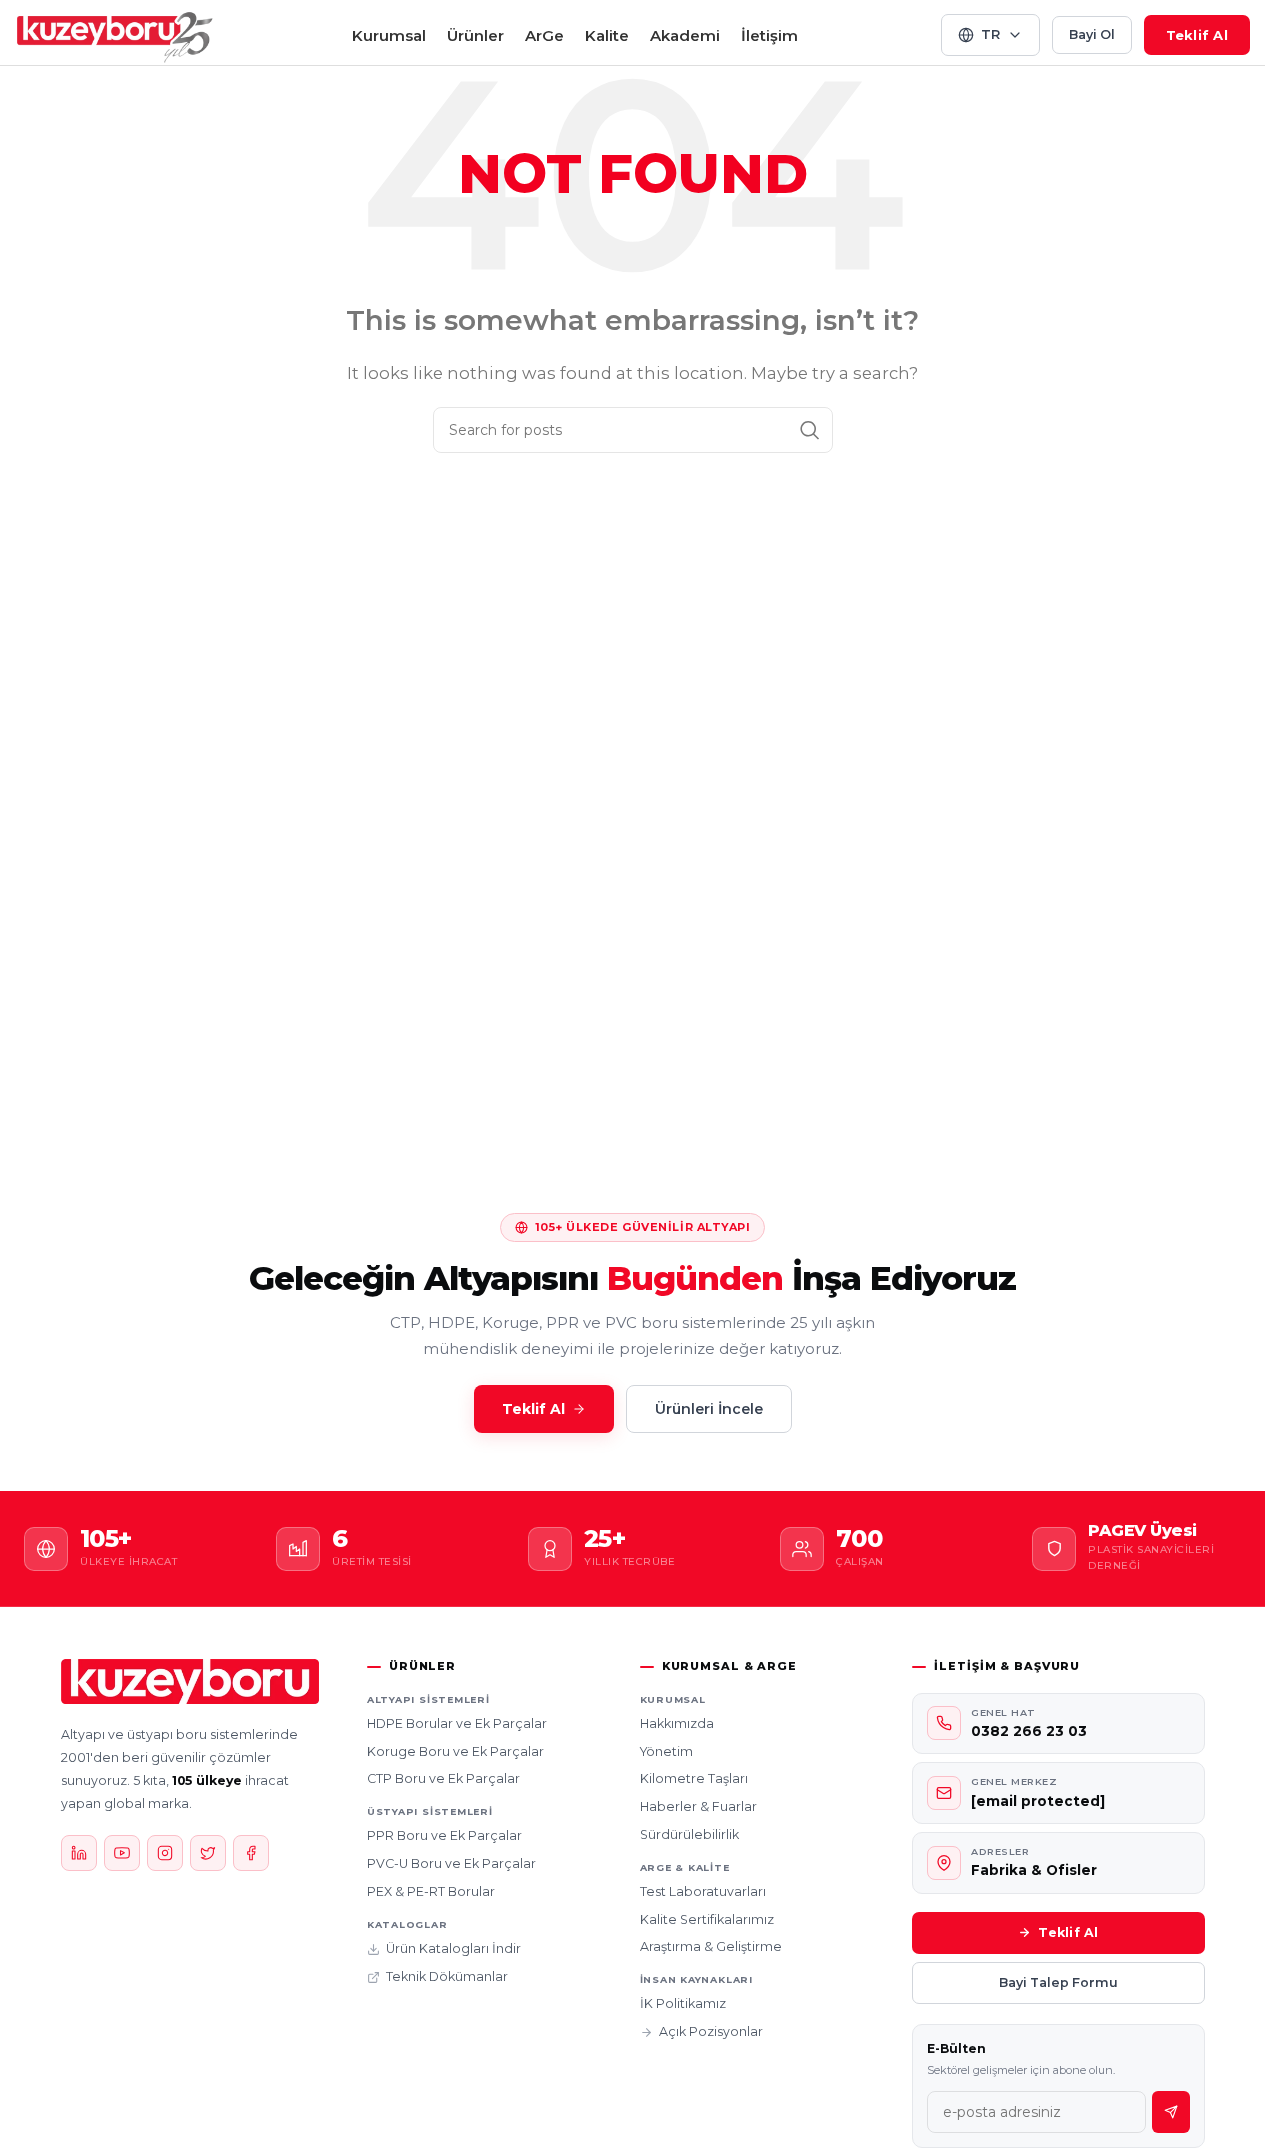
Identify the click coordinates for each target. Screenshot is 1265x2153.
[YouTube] (122, 1853)
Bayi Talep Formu (1058, 1982)
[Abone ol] (1171, 2112)
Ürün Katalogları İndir (453, 1948)
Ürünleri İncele (709, 1409)
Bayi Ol (1092, 34)
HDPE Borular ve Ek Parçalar (457, 1723)
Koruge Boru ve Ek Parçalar (455, 1751)
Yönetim (666, 1751)
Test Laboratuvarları (703, 1891)
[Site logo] (115, 33)
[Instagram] (165, 1853)
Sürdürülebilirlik (689, 1834)
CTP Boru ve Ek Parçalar (443, 1778)
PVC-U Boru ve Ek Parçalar (451, 1863)
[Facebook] (251, 1853)
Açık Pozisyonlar (711, 2031)
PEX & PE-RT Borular (431, 1891)
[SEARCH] (810, 430)
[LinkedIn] (79, 1853)
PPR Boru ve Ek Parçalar (444, 1835)
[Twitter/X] (208, 1853)
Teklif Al (1197, 35)
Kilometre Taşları (694, 1778)
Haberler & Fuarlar (698, 1806)
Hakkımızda (677, 1723)
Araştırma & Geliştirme (711, 1946)
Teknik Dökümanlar (447, 1976)
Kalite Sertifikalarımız (707, 1919)
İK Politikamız (683, 2003)
